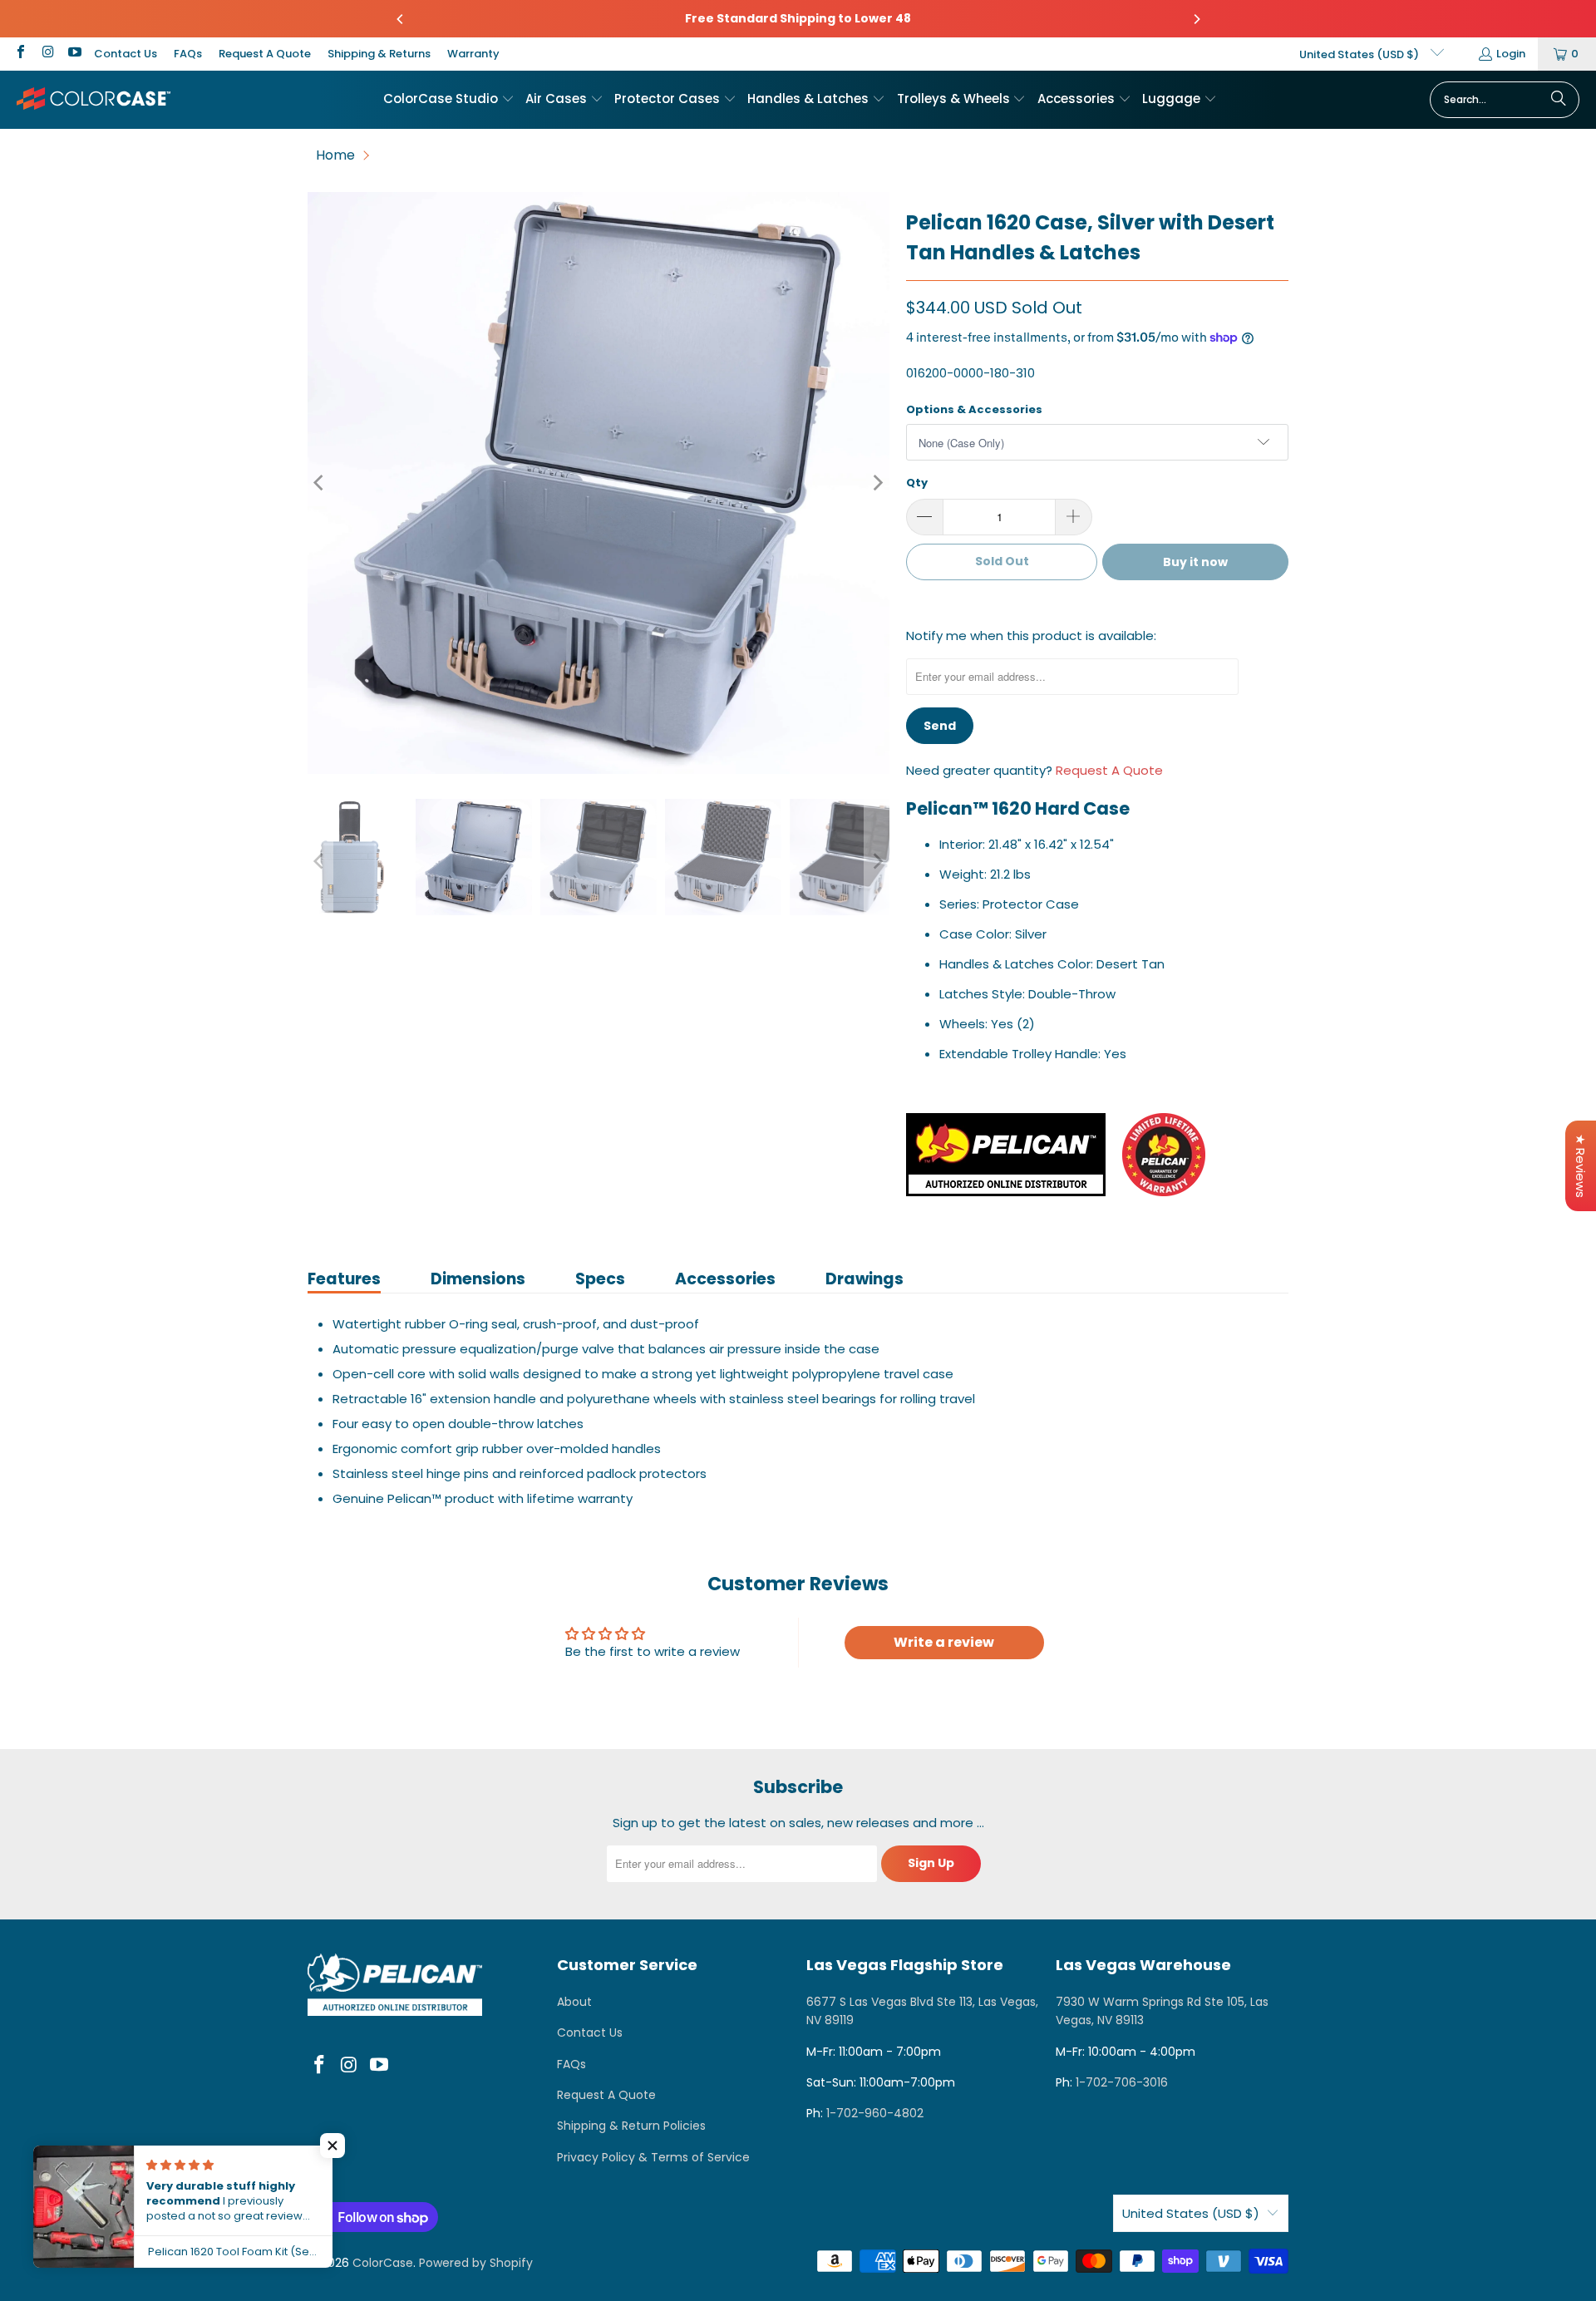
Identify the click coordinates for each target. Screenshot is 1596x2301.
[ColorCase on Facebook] (20, 54)
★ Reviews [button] (1581, 1166)
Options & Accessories (974, 409)
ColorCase (383, 2263)
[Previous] (401, 19)
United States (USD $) (1360, 54)
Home (335, 155)
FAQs (188, 54)
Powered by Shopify (476, 2263)
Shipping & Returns (379, 54)
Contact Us (126, 54)
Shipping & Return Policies (631, 2126)
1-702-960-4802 (875, 2113)
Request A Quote (265, 54)
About (574, 2002)
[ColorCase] (94, 99)
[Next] (1196, 19)
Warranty (473, 54)
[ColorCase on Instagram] (47, 54)
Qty (917, 483)
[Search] (1559, 100)
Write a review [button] (944, 1642)
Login (1511, 54)
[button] (449, 100)
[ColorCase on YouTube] (74, 54)
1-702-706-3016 (1122, 2082)
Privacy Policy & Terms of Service (653, 2157)
